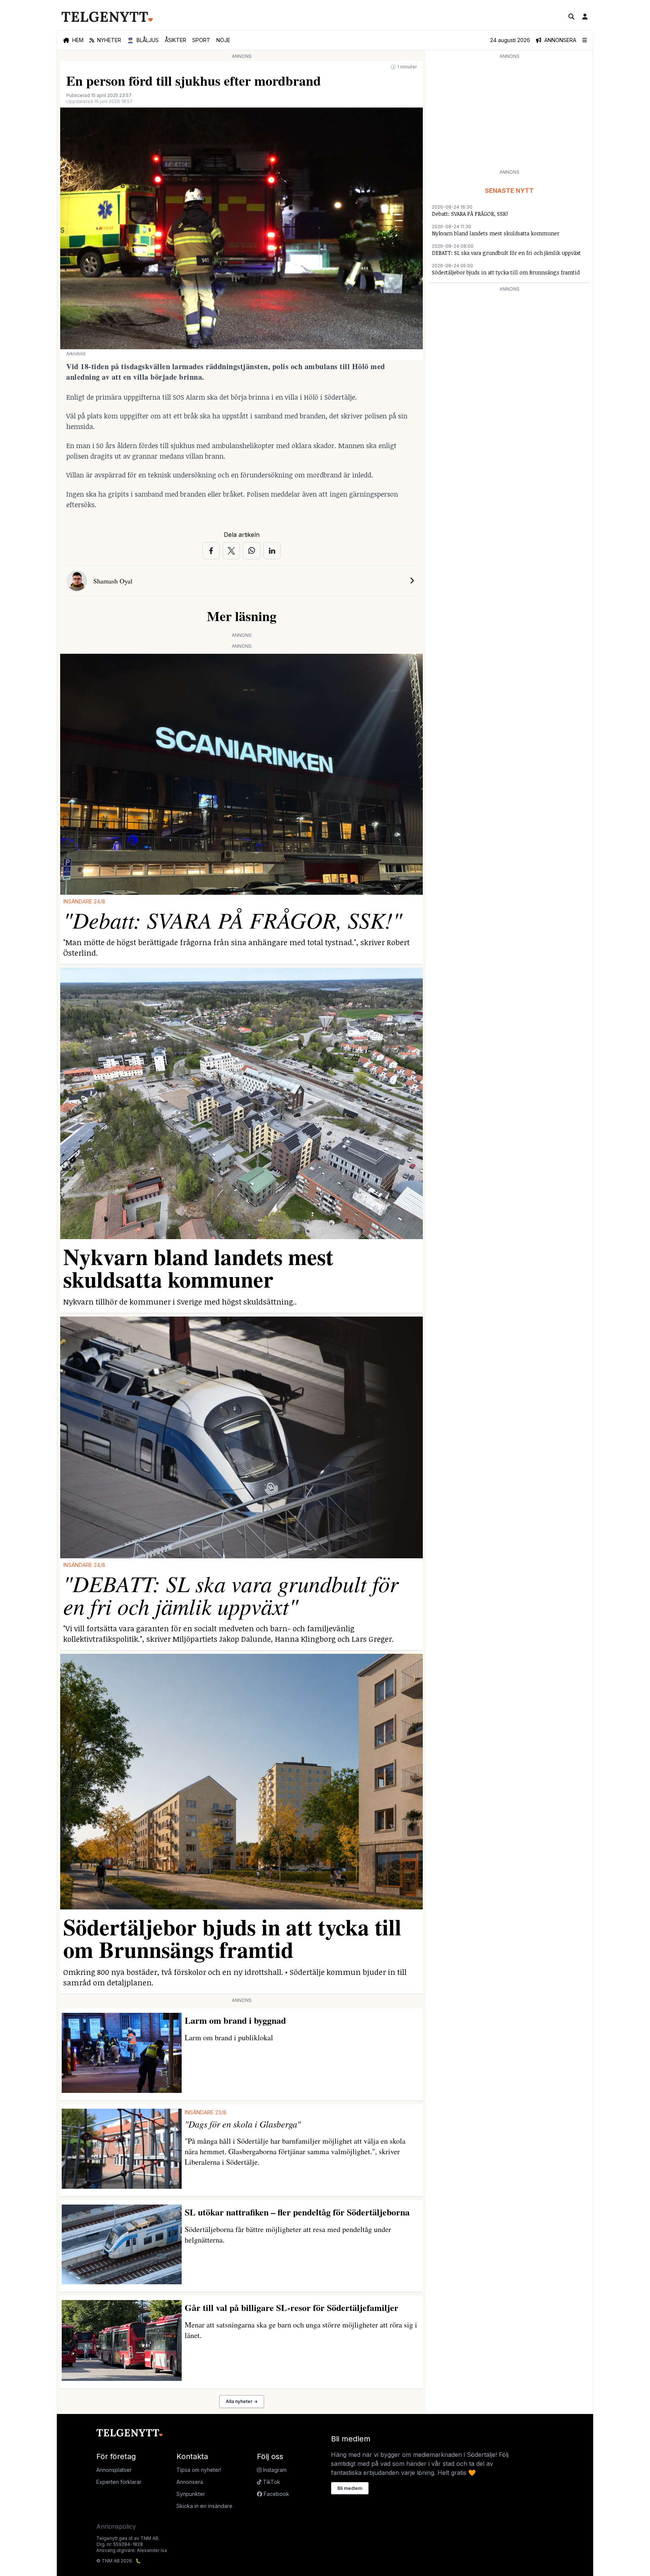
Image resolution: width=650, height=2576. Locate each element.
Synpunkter (191, 2494)
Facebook (276, 2494)
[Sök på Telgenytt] (571, 17)
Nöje (223, 40)
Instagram (274, 2470)
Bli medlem (350, 2488)
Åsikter (175, 40)
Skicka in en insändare (204, 2506)
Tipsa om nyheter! (199, 2470)
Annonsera (190, 2482)
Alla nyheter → (242, 2401)
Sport (201, 40)
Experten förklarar (119, 2482)
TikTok (271, 2482)
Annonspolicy (116, 2526)
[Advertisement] (509, 114)
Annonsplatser (114, 2470)
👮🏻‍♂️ (143, 40)
